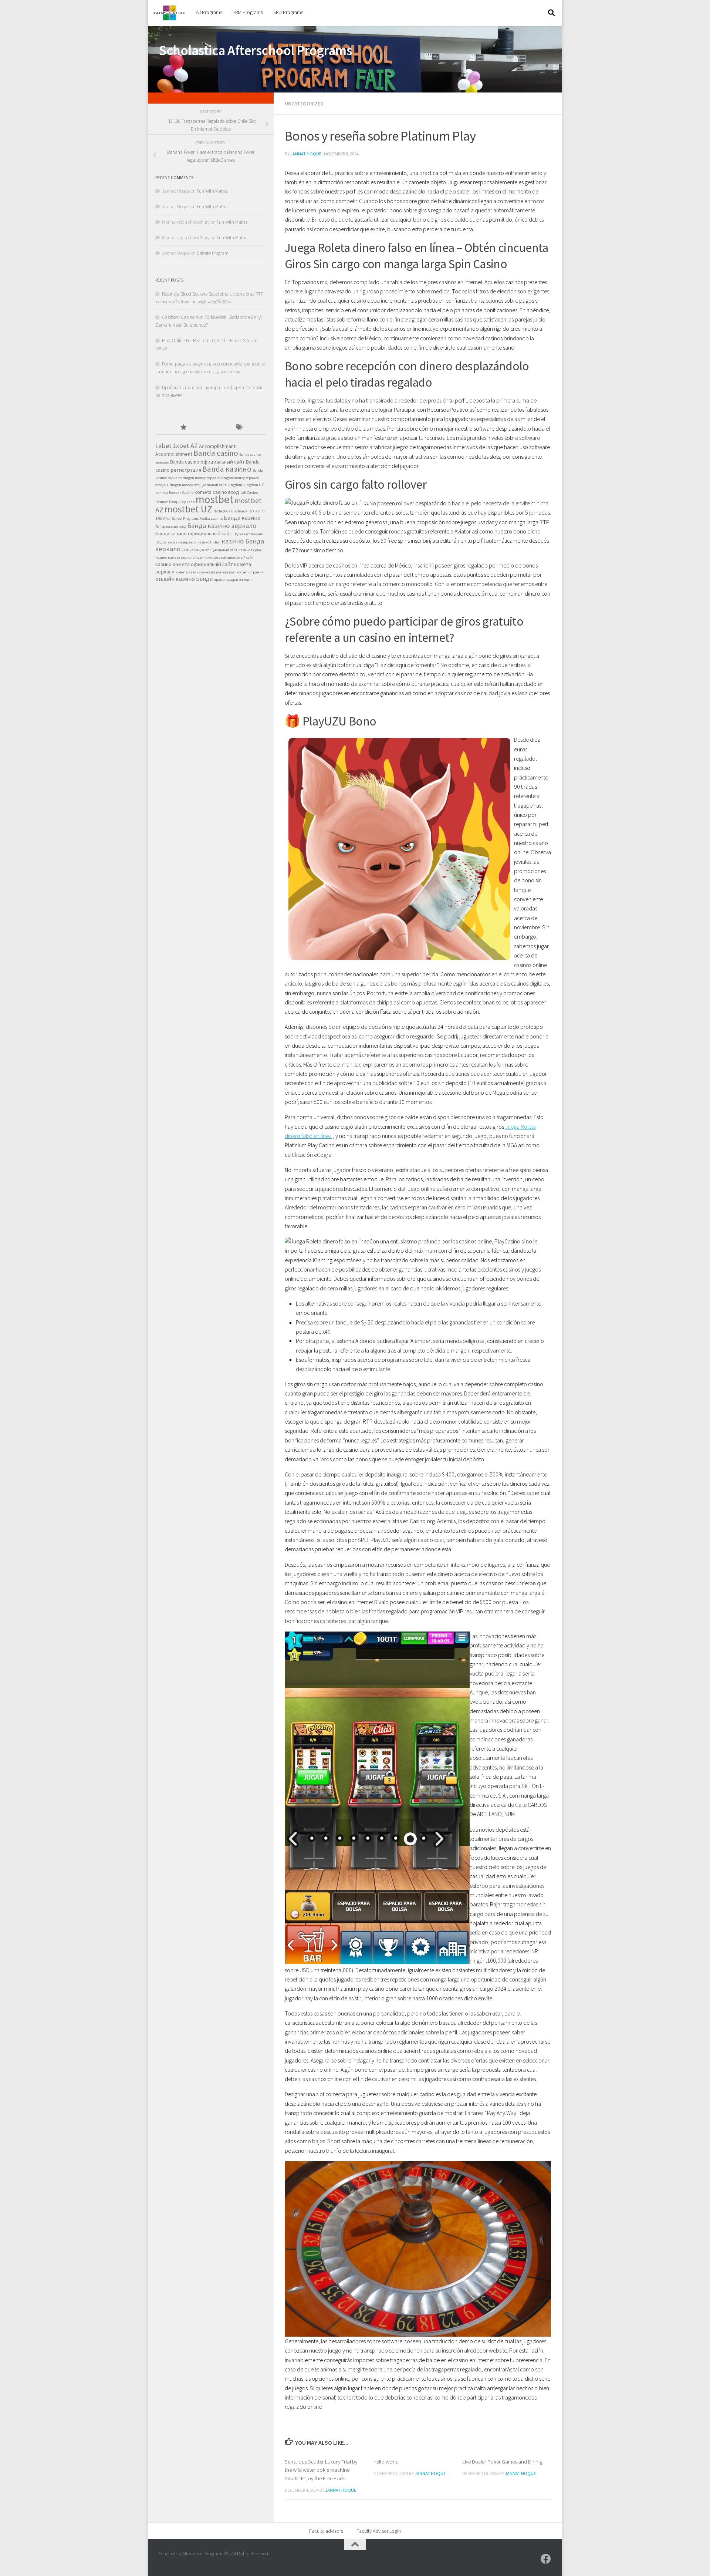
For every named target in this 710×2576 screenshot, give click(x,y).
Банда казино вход (171, 527)
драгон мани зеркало (178, 542)
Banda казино (227, 469)
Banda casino (216, 453)
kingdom (235, 485)
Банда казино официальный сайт (194, 533)
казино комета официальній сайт (194, 564)
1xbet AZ (185, 446)
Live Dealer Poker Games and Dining (502, 2461)
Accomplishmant (217, 446)
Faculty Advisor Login (379, 2531)
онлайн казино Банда (184, 579)
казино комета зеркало (175, 557)
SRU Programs (288, 12)
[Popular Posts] (183, 428)
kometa (162, 493)
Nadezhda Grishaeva (230, 511)
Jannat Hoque (306, 154)
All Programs (209, 12)
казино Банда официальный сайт (209, 550)
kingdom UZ (254, 485)
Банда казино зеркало (222, 526)
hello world (386, 2461)
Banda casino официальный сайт (207, 462)
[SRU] (546, 2559)
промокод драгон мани (233, 580)
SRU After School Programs (177, 518)
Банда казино (242, 518)
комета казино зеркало (195, 572)
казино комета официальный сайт (225, 557)
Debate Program (213, 253)
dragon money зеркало (202, 478)
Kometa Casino (181, 493)
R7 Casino (256, 511)
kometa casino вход (217, 492)
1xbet (163, 446)
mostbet (214, 499)
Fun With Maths (212, 191)
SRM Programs (248, 12)
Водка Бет (242, 534)
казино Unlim (209, 542)
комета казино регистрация (240, 572)
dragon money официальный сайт (198, 485)
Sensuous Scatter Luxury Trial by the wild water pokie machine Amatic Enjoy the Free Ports (321, 2470)
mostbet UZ (188, 509)
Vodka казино (211, 518)
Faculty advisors (326, 2531)
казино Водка (250, 550)
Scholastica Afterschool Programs (256, 50)
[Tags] (239, 428)
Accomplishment (174, 454)
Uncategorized (304, 104)
